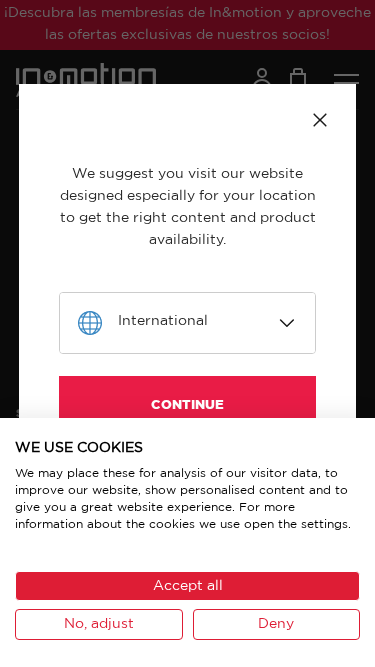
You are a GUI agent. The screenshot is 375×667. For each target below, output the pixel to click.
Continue (187, 405)
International (163, 321)
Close (320, 120)
